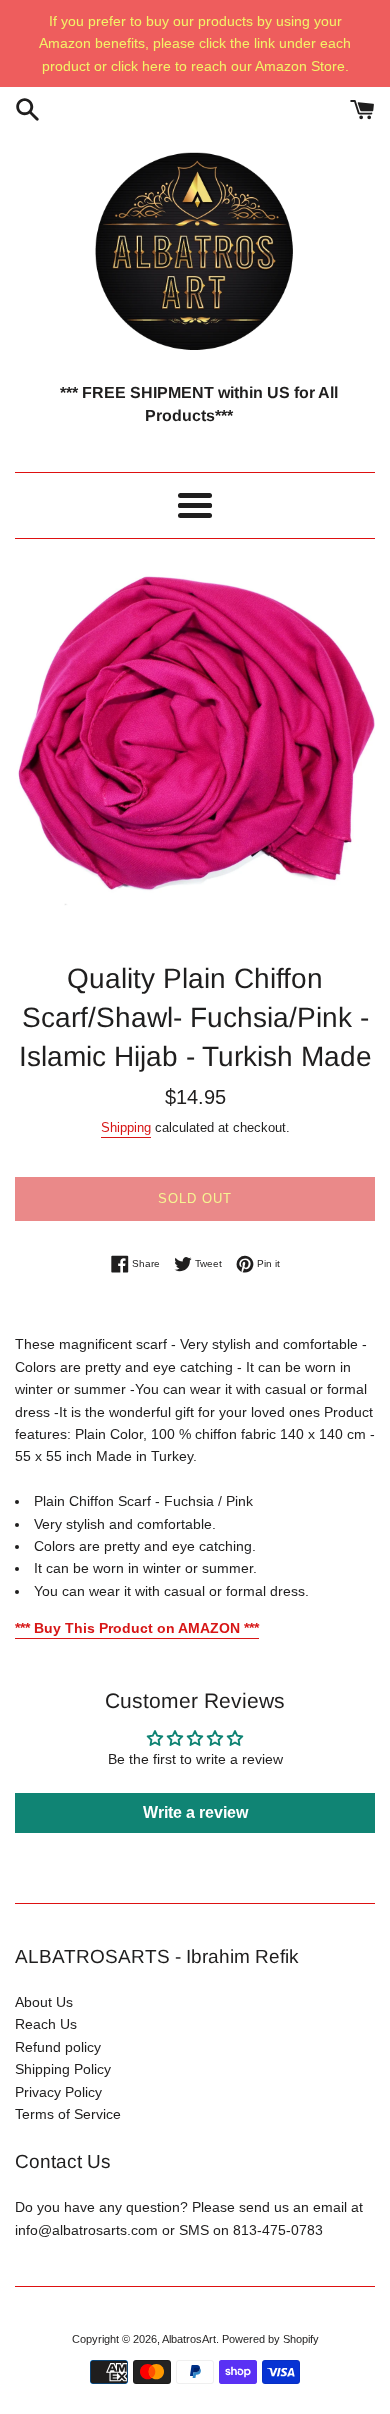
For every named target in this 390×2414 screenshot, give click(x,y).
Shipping (126, 1127)
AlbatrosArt (189, 2339)
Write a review (195, 1812)
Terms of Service (68, 2114)
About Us (44, 2002)
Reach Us (46, 2024)
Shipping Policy (63, 2069)
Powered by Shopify (270, 2339)
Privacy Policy (58, 2092)
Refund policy (58, 2047)
